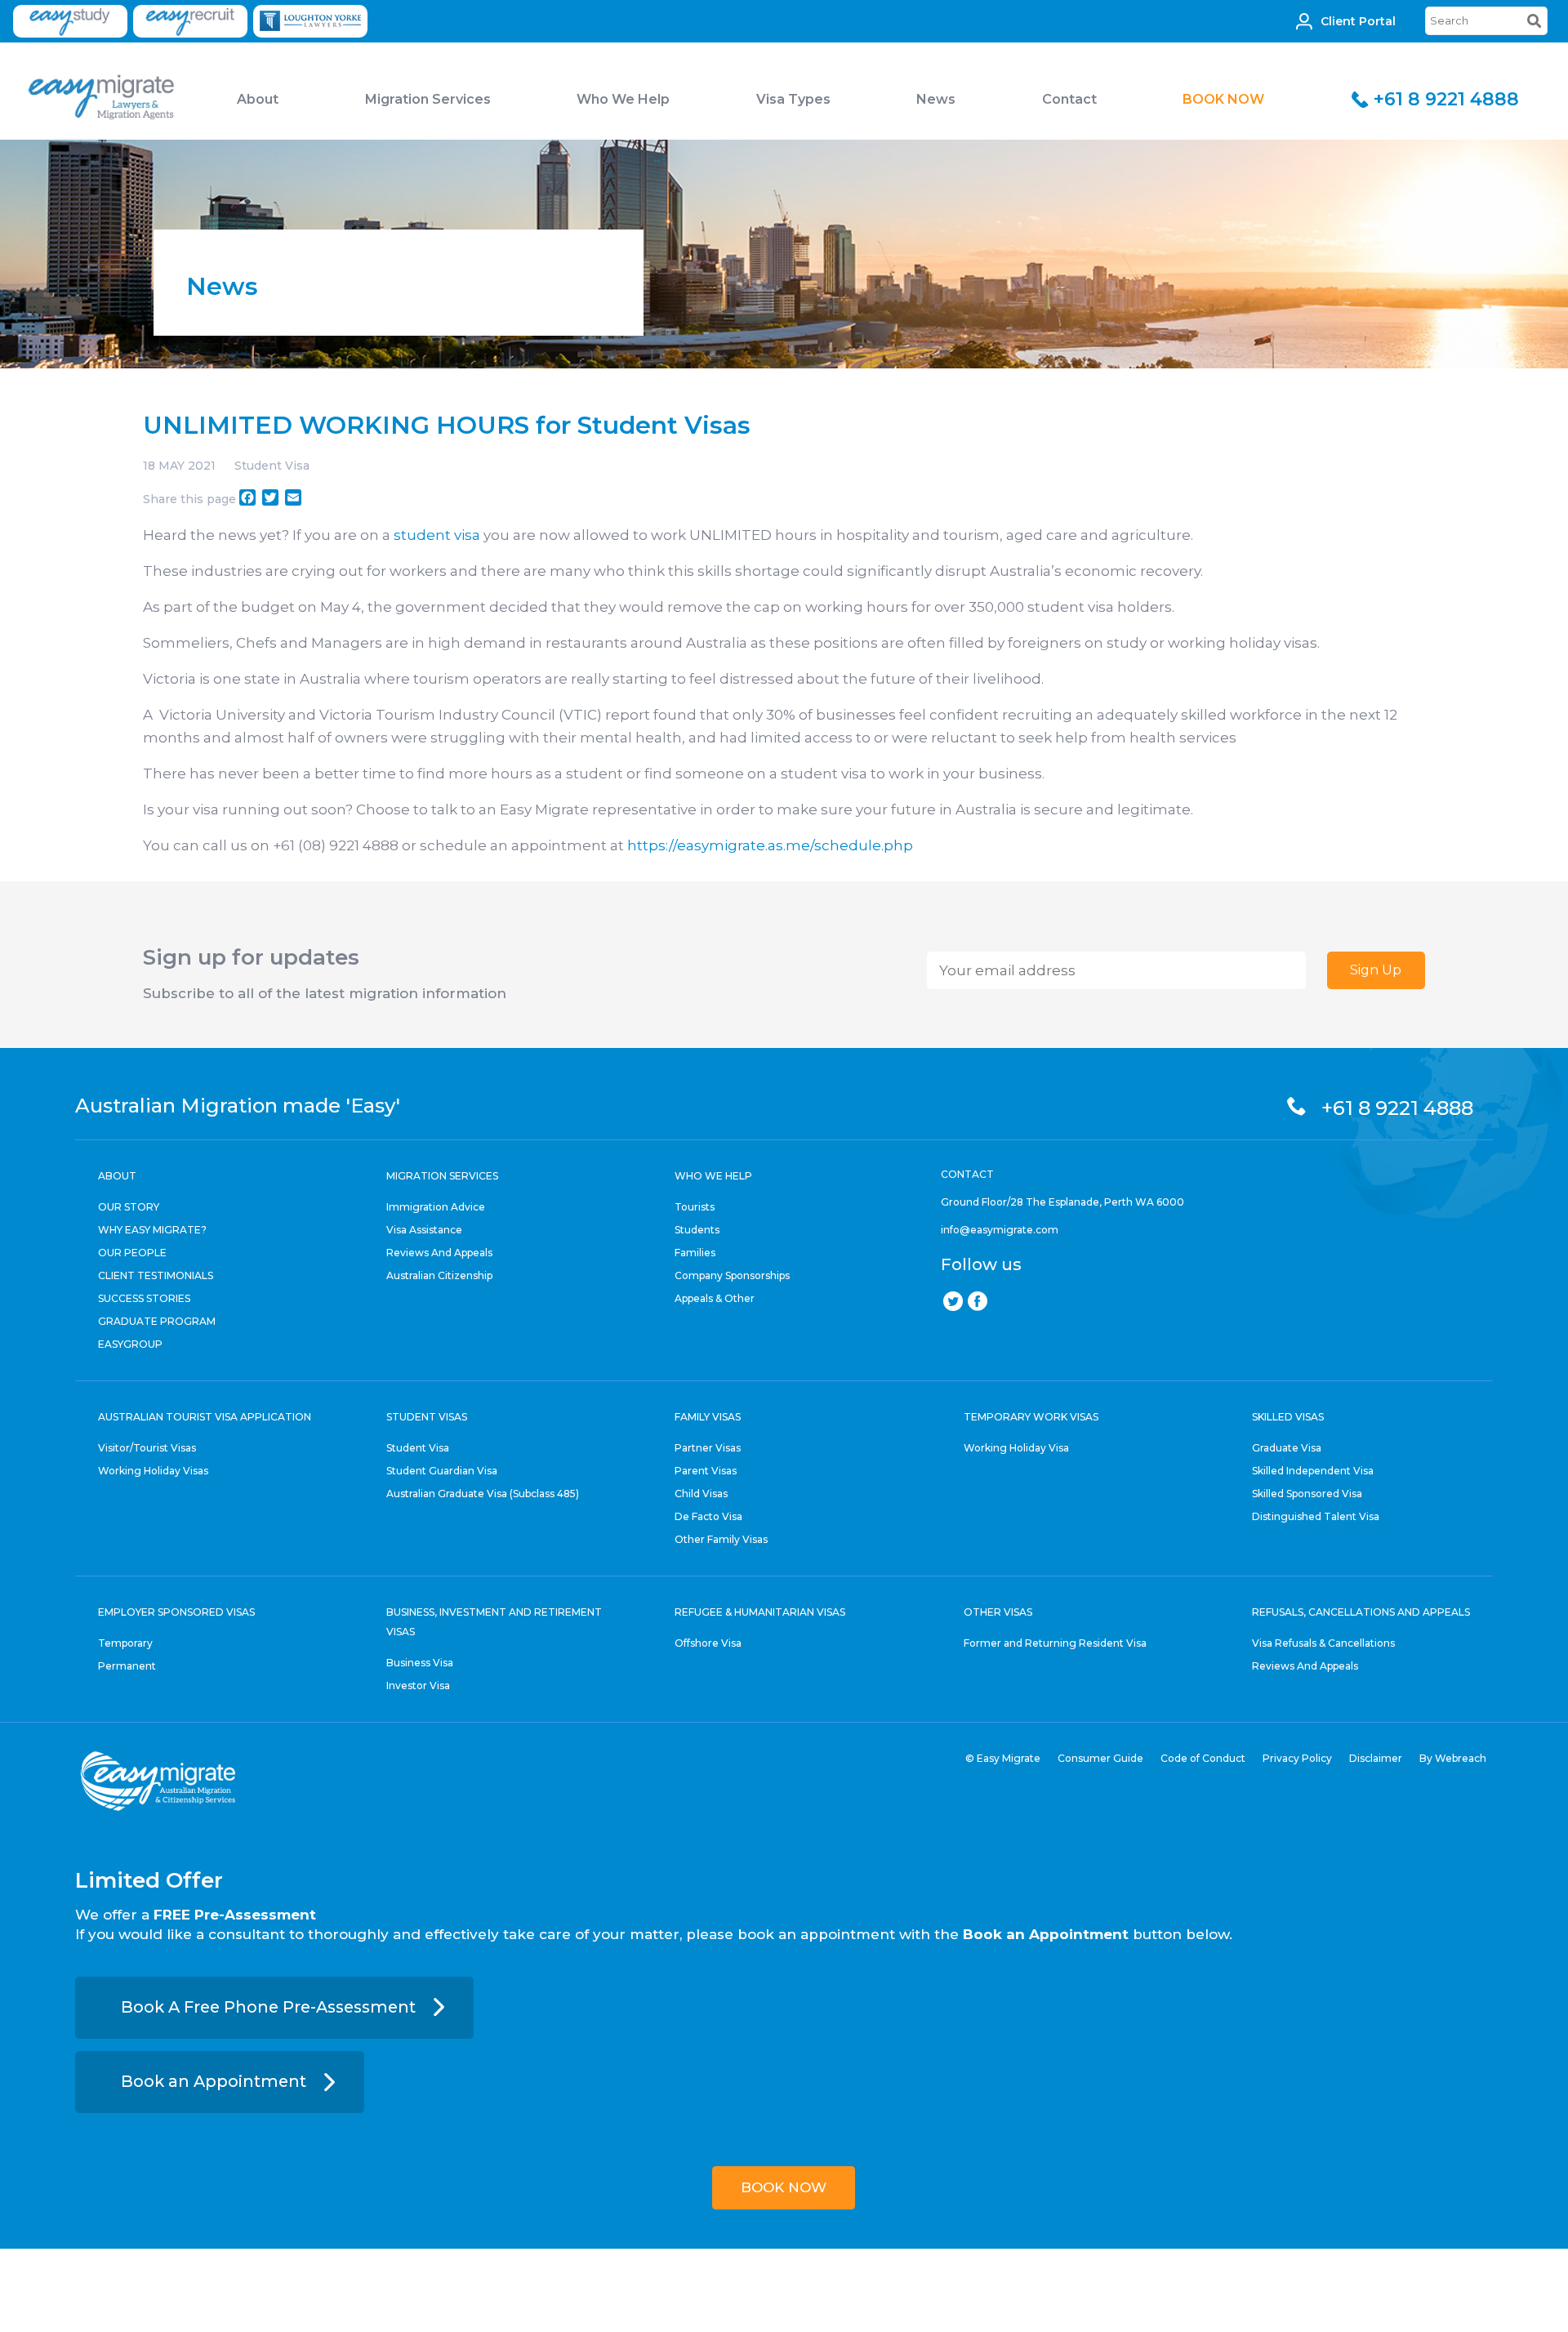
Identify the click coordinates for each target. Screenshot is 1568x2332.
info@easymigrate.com (1000, 1230)
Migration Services (428, 99)
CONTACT (967, 1174)
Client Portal (1358, 21)
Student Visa (272, 466)
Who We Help (623, 99)
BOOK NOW (1223, 99)
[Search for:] (1486, 21)
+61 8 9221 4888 (1446, 99)
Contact (1069, 99)
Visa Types (793, 99)
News (936, 99)
